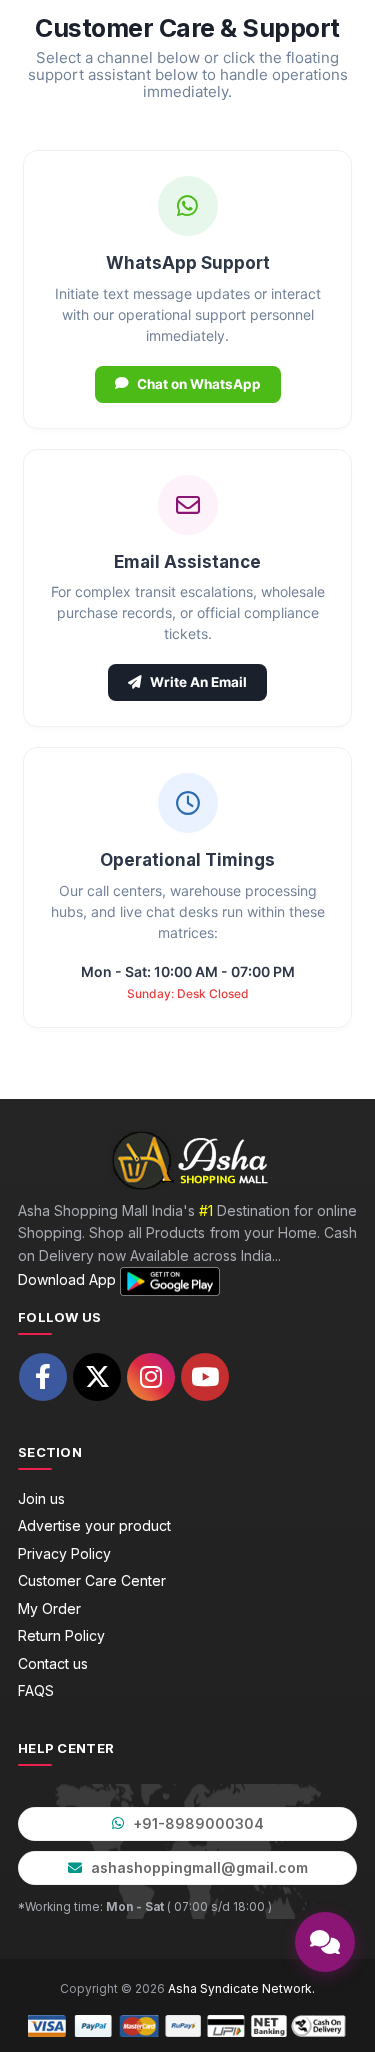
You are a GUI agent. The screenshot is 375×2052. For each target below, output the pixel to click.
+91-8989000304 (196, 1823)
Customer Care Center (92, 1580)
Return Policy (61, 1635)
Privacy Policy (64, 1553)
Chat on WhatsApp (199, 384)
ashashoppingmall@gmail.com (197, 1867)
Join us (41, 1498)
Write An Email (198, 682)
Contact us (53, 1663)
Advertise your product (94, 1525)
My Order (49, 1608)
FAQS (36, 1690)
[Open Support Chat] (325, 1942)
